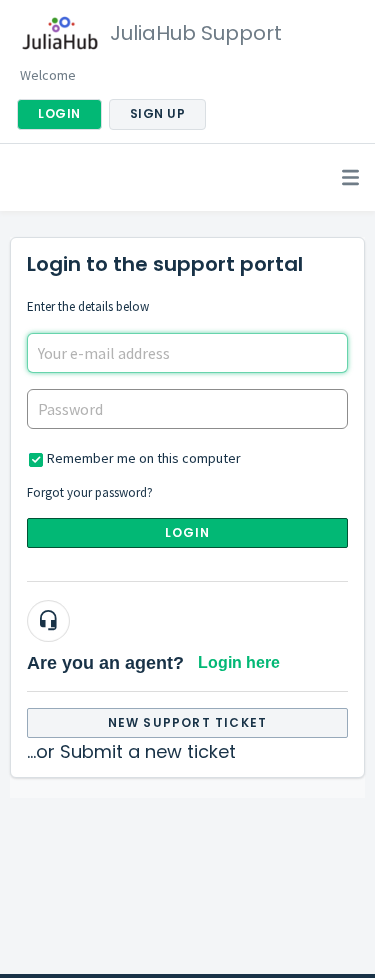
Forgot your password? (90, 492)
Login (188, 532)
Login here (239, 662)
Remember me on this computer (144, 458)
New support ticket (188, 722)
